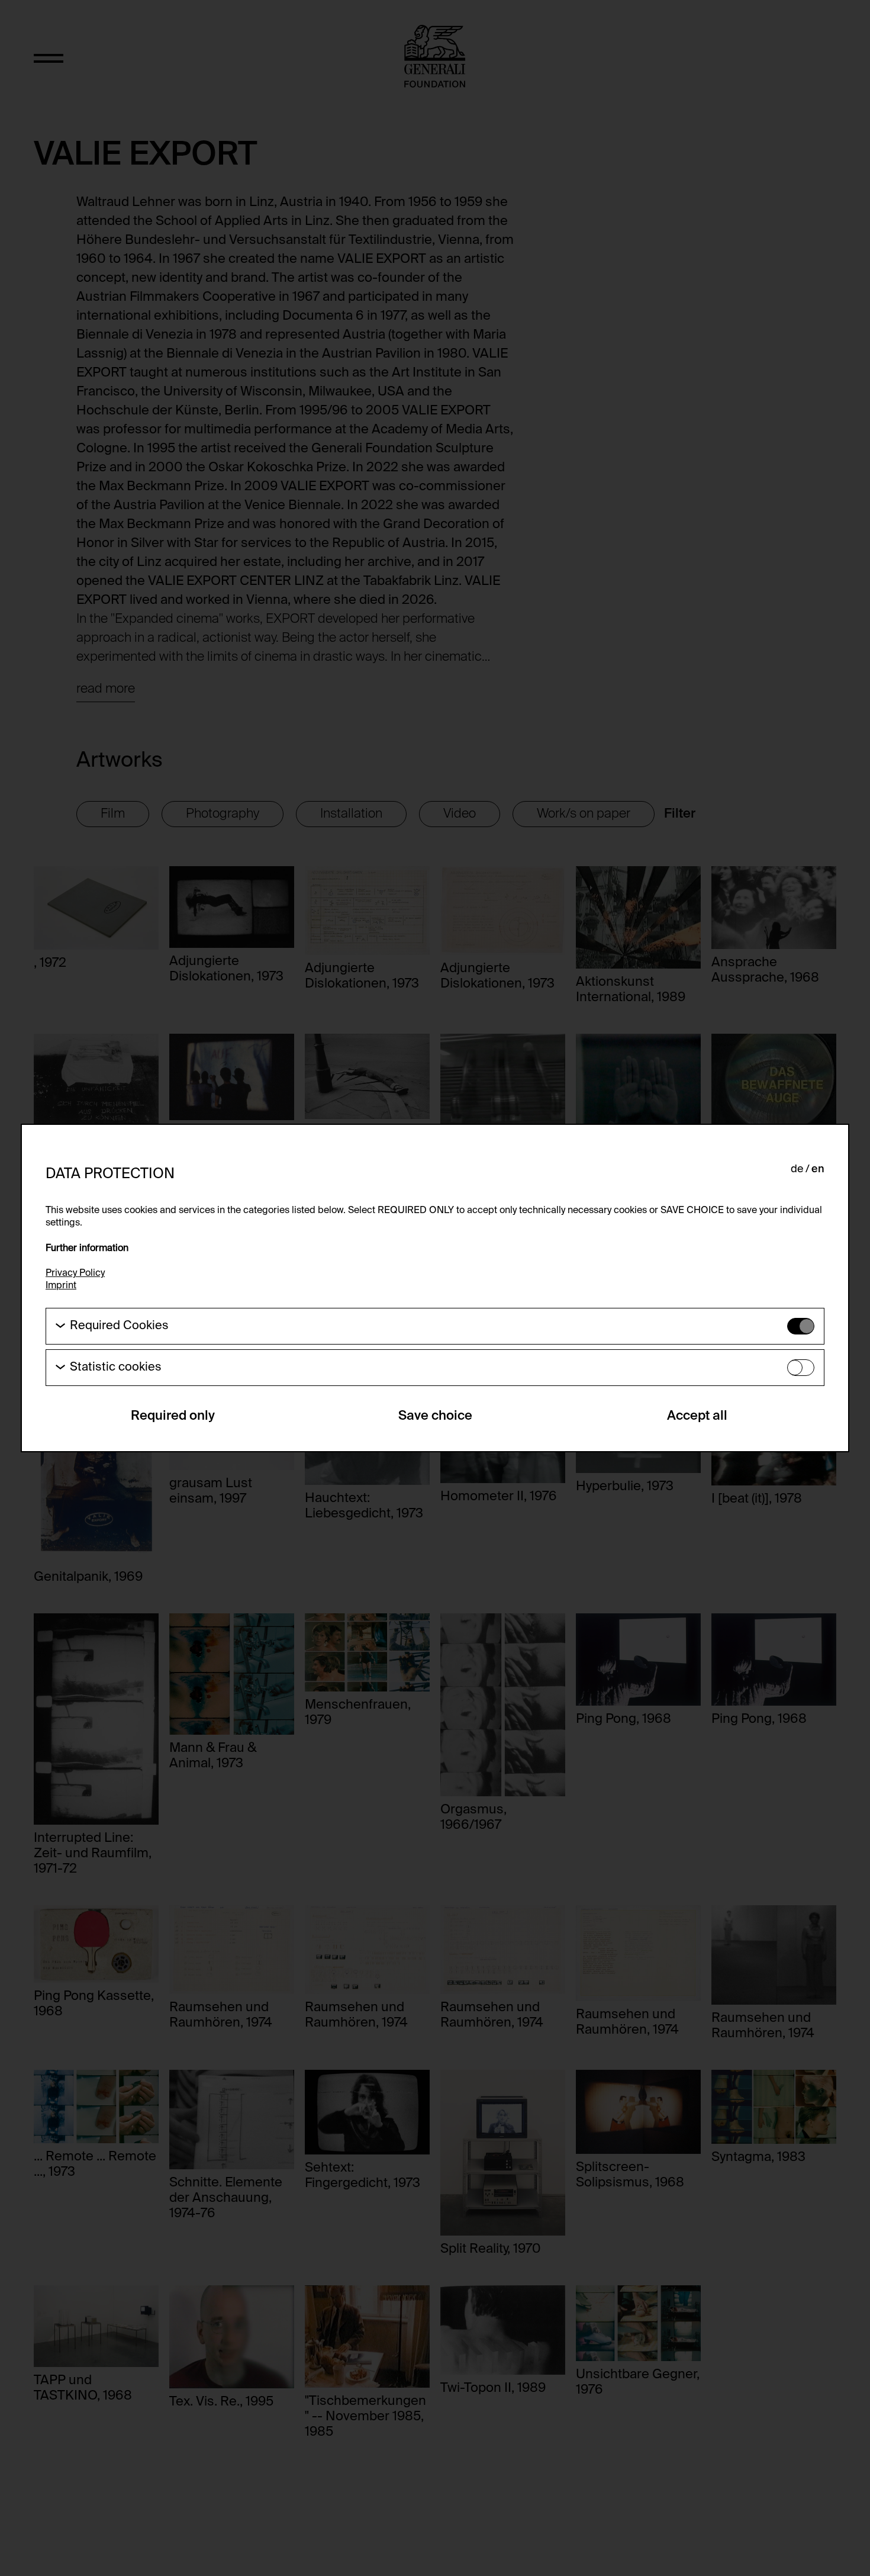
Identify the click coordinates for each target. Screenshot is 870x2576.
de (797, 1169)
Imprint (61, 1286)
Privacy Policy (75, 1273)
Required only (173, 1416)
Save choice (435, 1416)
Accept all (697, 1416)
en (818, 1169)
